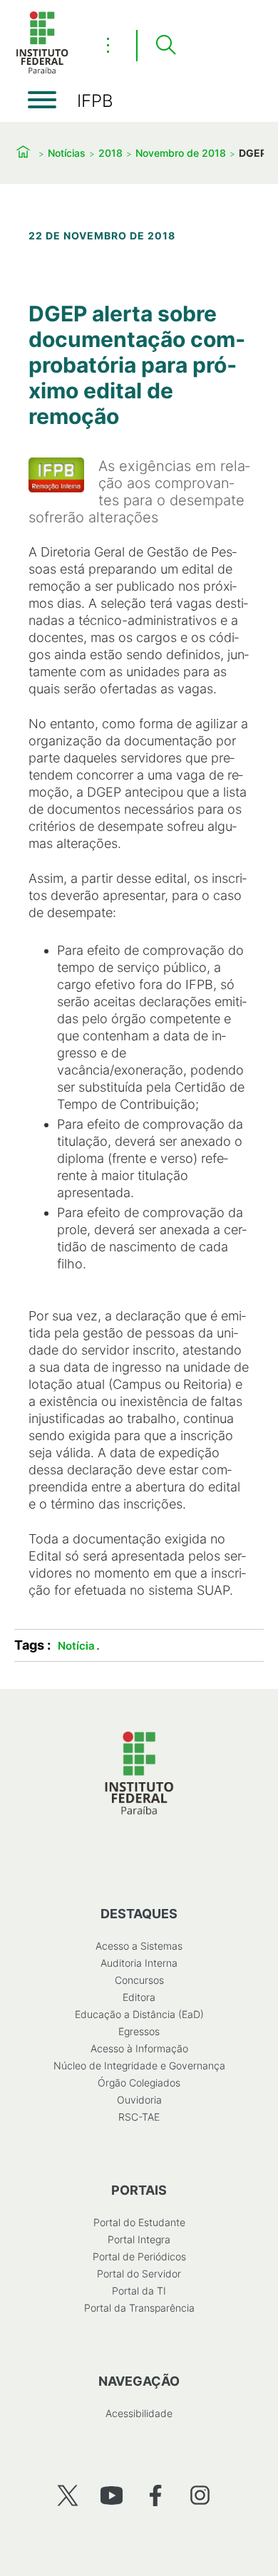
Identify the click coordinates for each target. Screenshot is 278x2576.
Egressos (139, 2031)
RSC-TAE (139, 2117)
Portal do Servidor (139, 2274)
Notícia (76, 1646)
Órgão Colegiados (139, 2083)
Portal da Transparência (139, 2308)
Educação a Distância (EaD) (139, 2014)
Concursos (139, 1980)
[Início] (42, 71)
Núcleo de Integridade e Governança (139, 2065)
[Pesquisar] (165, 46)
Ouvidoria (139, 2100)
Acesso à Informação (139, 2048)
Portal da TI (139, 2291)
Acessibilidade (139, 2413)
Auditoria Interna (139, 1963)
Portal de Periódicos (139, 2256)
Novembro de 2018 (181, 153)
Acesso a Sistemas (139, 1946)
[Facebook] (156, 2495)
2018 (110, 153)
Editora (139, 1997)
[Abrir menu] (42, 100)
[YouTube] (112, 2495)
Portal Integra (139, 2239)
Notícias (67, 153)
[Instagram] (200, 2495)
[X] (67, 2495)
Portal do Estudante (139, 2222)
